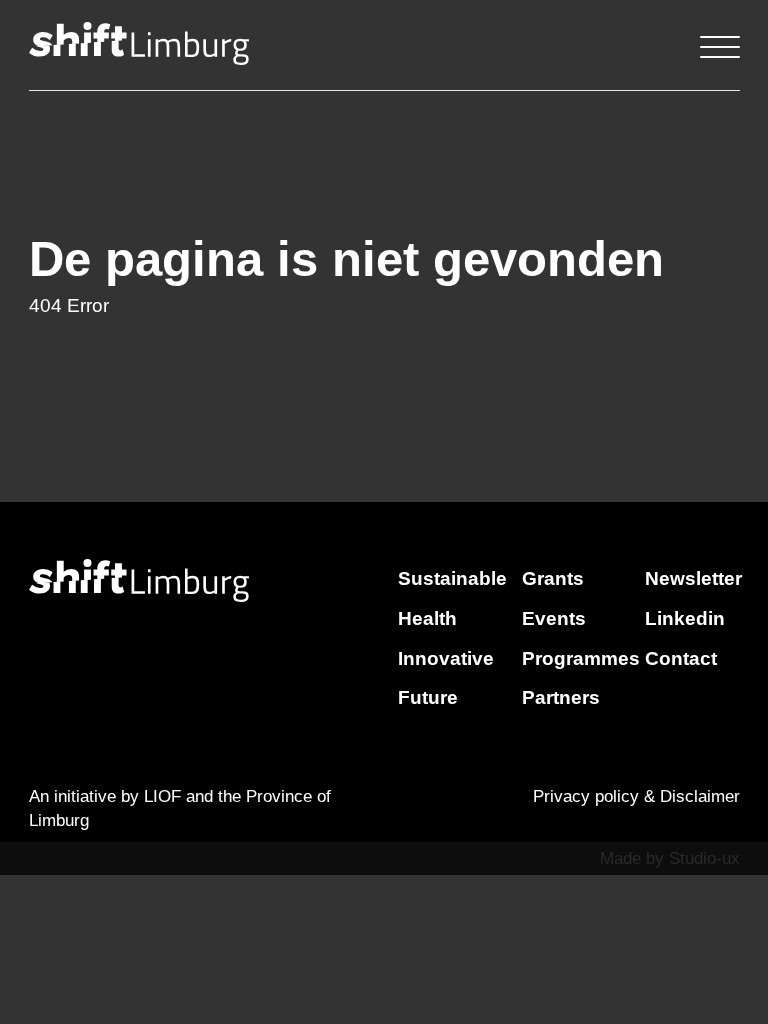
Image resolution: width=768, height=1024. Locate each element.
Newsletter (693, 578)
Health (427, 618)
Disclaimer (700, 796)
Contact (681, 658)
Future (428, 697)
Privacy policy (586, 796)
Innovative (446, 658)
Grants (553, 578)
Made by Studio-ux (670, 858)
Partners (561, 697)
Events (554, 618)
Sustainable (452, 578)
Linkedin (685, 618)
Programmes (581, 658)
